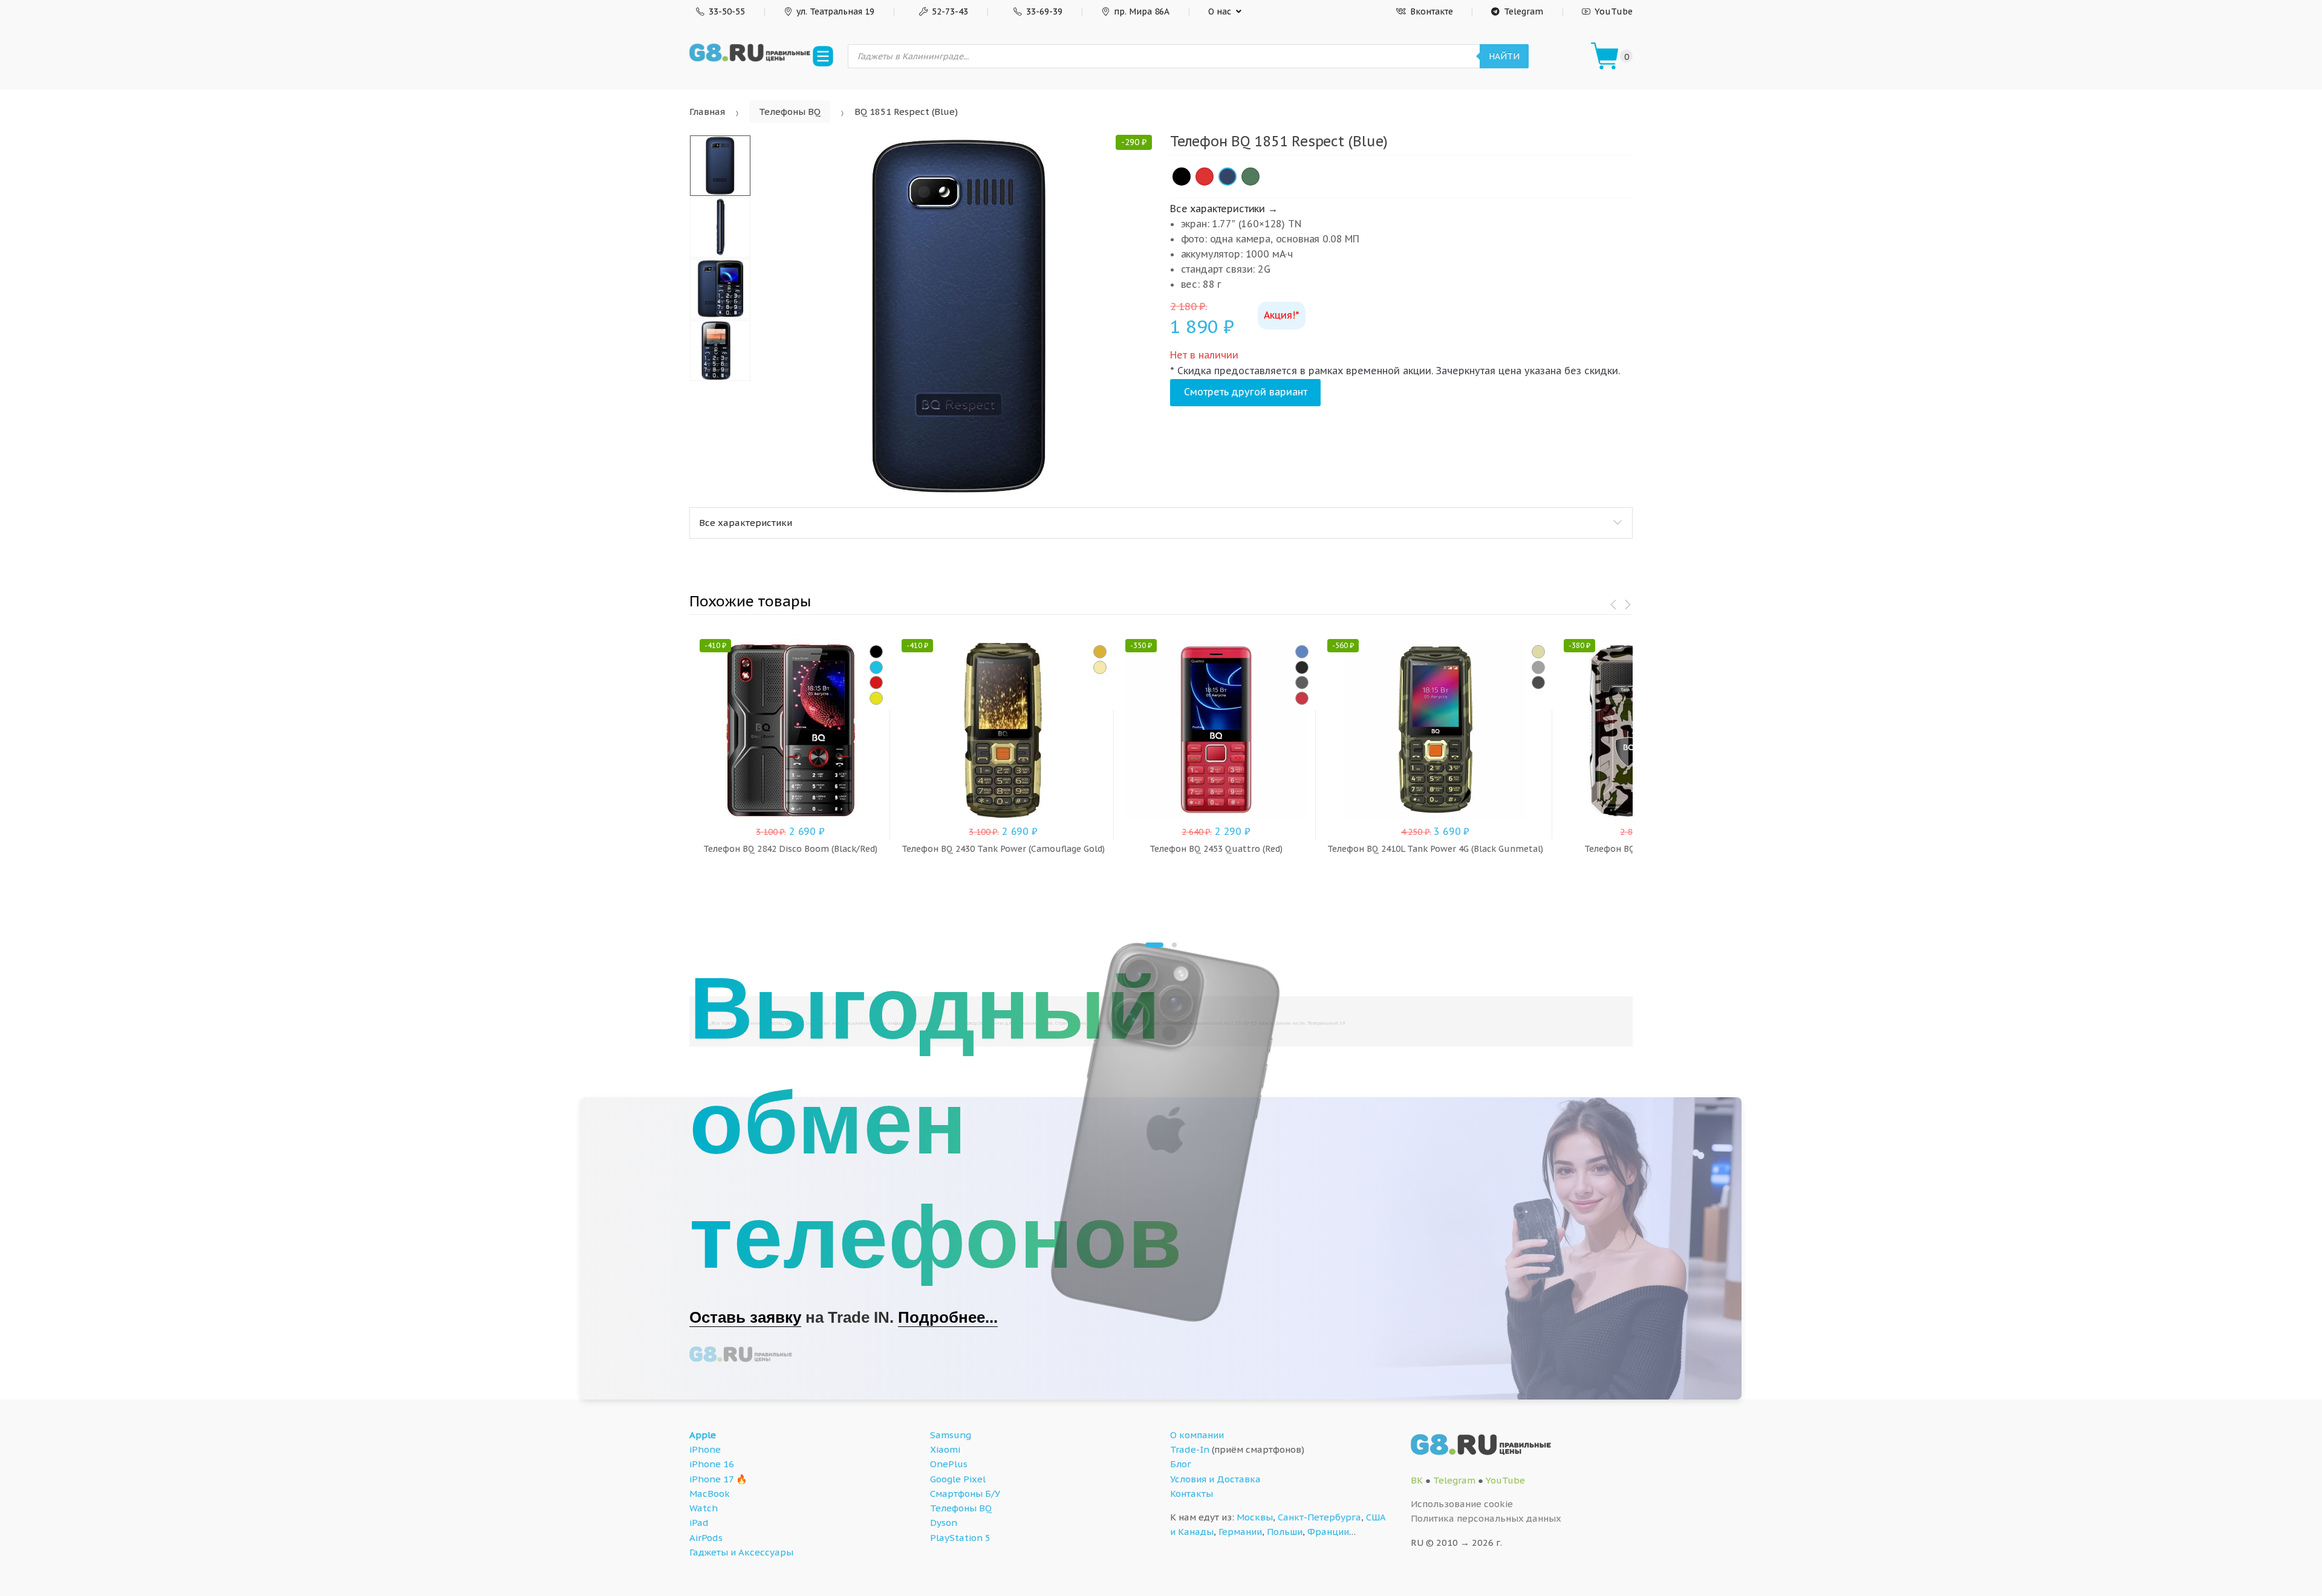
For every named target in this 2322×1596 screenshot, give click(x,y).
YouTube (1614, 11)
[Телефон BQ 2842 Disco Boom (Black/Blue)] (876, 667)
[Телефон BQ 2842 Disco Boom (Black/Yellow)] (876, 698)
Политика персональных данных (1486, 1518)
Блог (1181, 1464)
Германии (1240, 1532)
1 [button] (1154, 945)
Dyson (944, 1523)
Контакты (1192, 1494)
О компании (1197, 1435)
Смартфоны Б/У (965, 1494)
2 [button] (1174, 945)
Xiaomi (945, 1449)
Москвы (1255, 1517)
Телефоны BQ (790, 112)
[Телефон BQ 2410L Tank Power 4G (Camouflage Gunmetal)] (1538, 683)
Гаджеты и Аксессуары (741, 1552)
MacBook (710, 1494)
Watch (704, 1508)
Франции (1328, 1532)
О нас (1220, 11)
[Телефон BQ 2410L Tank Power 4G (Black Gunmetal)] (1538, 667)
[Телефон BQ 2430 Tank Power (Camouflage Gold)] (1100, 667)
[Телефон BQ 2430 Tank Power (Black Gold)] (1100, 652)
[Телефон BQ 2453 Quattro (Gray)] (1302, 683)
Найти (1504, 56)
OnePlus (949, 1464)
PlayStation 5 (960, 1538)
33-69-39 (1044, 11)
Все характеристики (746, 523)
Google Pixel (958, 1479)
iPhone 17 (711, 1479)
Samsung (951, 1435)
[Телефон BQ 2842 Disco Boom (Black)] (876, 652)
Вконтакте (1432, 11)
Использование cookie (1462, 1504)
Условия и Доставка (1215, 1479)
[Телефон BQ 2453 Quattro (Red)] (1302, 698)
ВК (1417, 1480)
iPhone (705, 1449)
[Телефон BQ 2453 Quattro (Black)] (1302, 667)
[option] (960, 316)
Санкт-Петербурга (1319, 1517)
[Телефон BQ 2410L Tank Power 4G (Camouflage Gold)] (1538, 652)
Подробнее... (948, 1317)
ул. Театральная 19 (835, 11)
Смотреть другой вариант (1246, 392)
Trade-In (1190, 1449)
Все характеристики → (1224, 209)
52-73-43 (950, 11)
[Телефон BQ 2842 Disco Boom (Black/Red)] (876, 683)
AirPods (706, 1538)
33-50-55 (727, 11)
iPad (699, 1523)
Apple (703, 1435)
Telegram (1524, 11)
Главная (707, 112)
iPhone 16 (712, 1464)
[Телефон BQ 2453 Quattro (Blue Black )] (1302, 652)
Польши (1285, 1532)
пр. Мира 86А (1142, 11)
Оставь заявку (745, 1317)
